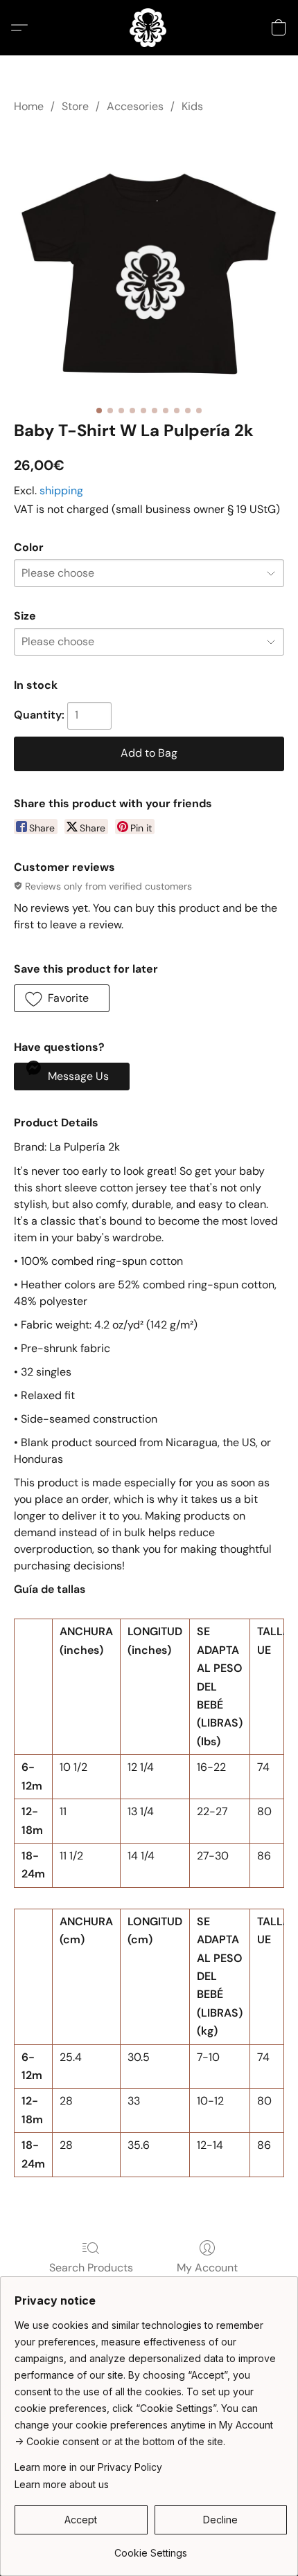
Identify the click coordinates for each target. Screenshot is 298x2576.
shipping (61, 490)
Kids (192, 106)
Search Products (91, 2268)
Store (75, 106)
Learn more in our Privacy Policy (88, 2467)
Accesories (135, 106)
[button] (149, 28)
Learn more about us (62, 2484)
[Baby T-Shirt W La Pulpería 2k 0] (149, 264)
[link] (151, 2548)
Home (29, 106)
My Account (207, 2268)
